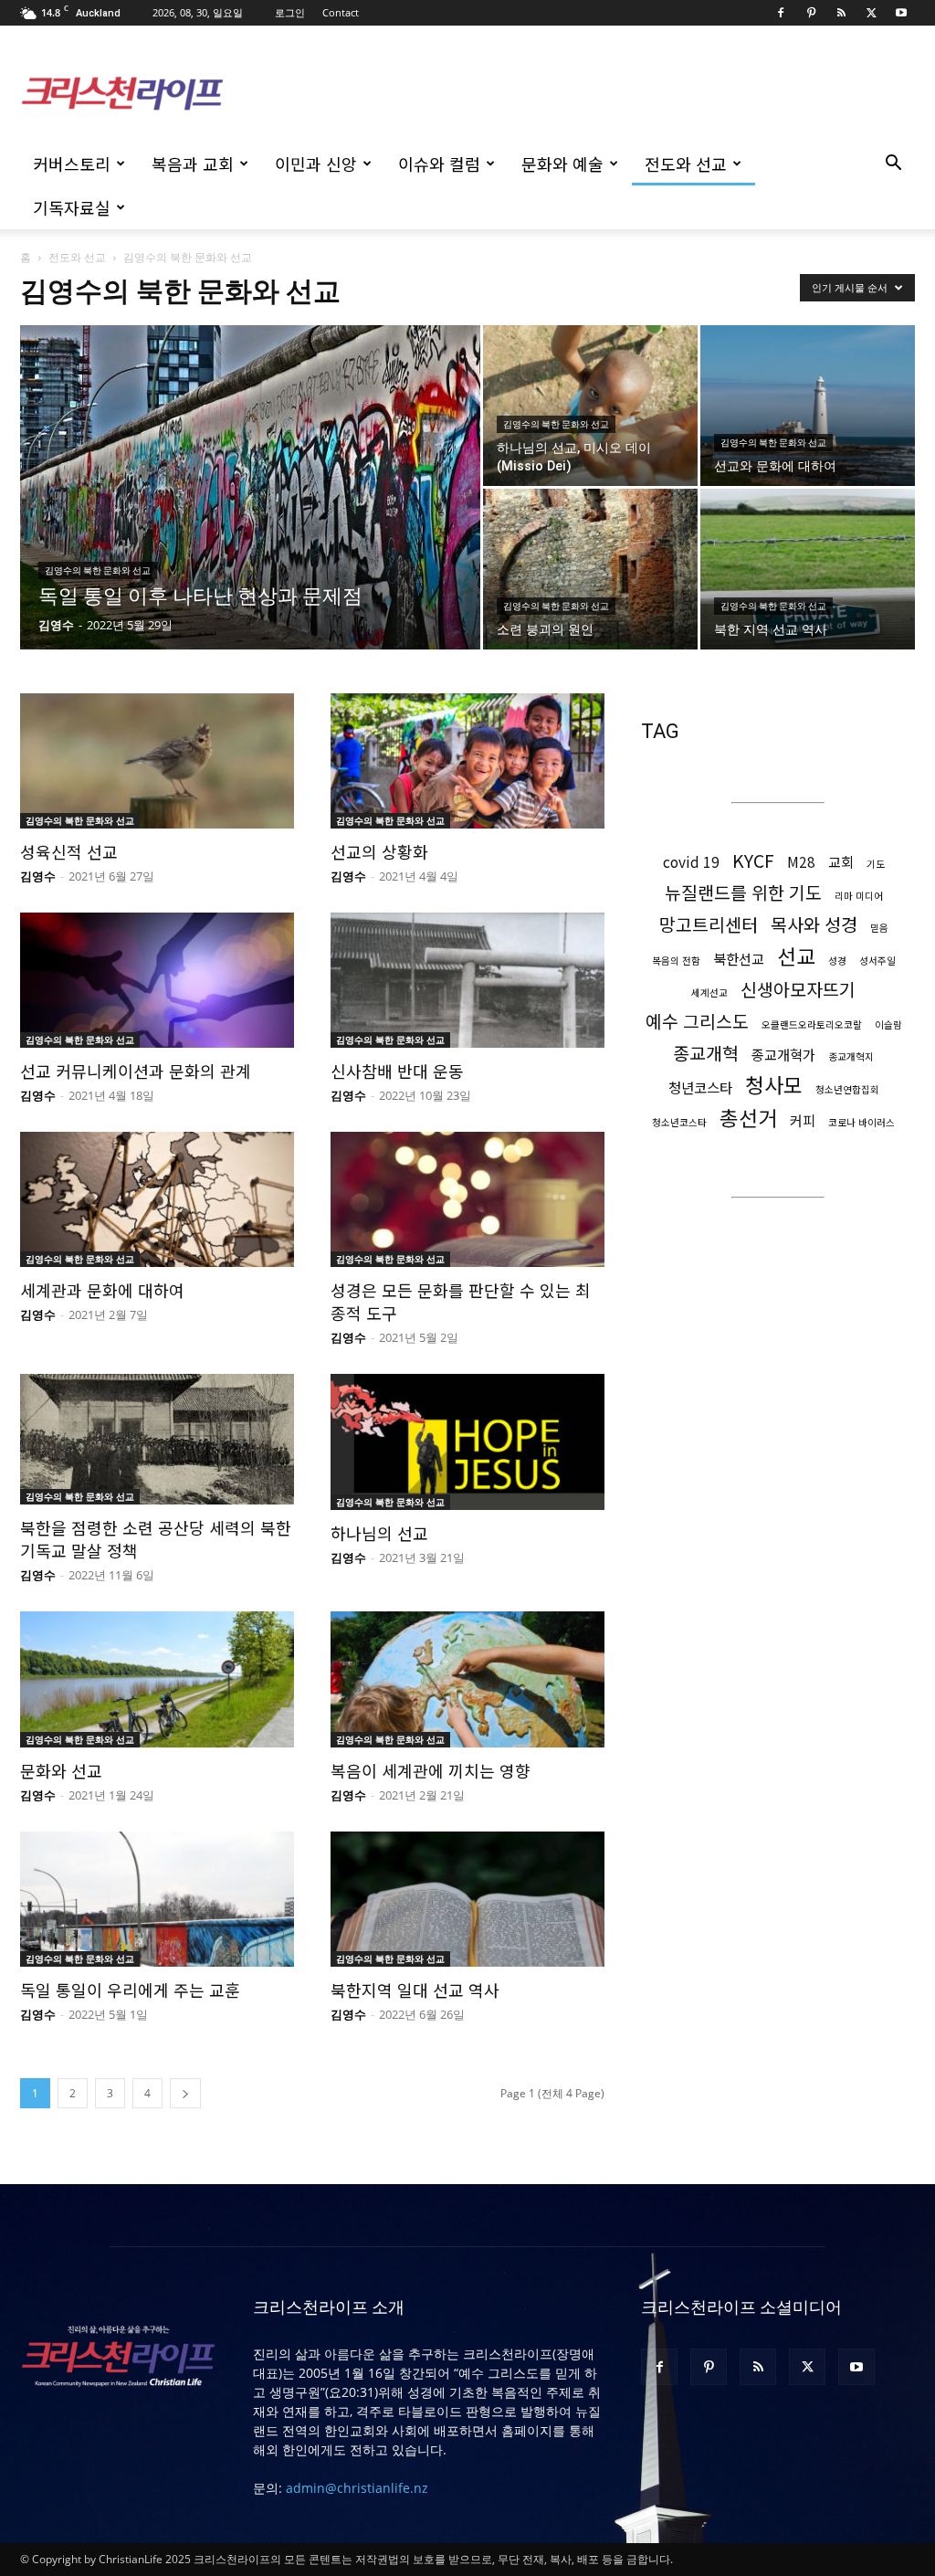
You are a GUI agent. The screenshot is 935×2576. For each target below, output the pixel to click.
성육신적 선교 (69, 851)
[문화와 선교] (157, 1679)
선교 (796, 956)
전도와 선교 (686, 164)
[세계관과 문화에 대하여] (157, 1199)
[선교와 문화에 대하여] (808, 406)
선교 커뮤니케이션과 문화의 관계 (136, 1071)
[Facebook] (781, 13)
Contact (341, 12)
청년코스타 (700, 1087)
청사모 (774, 1085)
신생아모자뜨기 (798, 989)
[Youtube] (901, 13)
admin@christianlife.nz (357, 2488)
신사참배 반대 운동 (397, 1071)
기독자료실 (72, 207)
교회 (841, 862)
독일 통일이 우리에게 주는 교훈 (130, 1990)
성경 (837, 961)
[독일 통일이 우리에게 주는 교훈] (157, 1899)
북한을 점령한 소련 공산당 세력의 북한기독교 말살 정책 (156, 1539)
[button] (893, 165)
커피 (803, 1120)
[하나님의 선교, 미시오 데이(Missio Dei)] (590, 406)
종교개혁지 (851, 1056)
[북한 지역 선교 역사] (808, 569)
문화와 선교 (61, 1770)
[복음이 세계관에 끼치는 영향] (467, 1679)
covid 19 (691, 862)
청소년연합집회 (847, 1089)
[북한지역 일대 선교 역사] (467, 1899)
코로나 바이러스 (861, 1122)
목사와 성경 (814, 924)
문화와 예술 (562, 164)
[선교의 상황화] (467, 761)
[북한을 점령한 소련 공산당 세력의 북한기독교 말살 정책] (157, 1439)
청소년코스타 (679, 1122)
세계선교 (709, 992)
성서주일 (877, 961)
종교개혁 (706, 1053)
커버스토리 (72, 164)
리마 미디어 (859, 896)
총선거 (748, 1118)
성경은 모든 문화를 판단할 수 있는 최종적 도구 (461, 1301)
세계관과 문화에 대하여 (102, 1290)
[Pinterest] (811, 13)
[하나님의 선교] (467, 1441)
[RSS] (841, 13)
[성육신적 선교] (157, 761)
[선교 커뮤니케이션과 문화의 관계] (157, 980)
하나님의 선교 (379, 1533)
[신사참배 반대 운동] (467, 980)
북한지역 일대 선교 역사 (415, 1990)
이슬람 (888, 1024)
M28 (801, 862)
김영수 (56, 625)
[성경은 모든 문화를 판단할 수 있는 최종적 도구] (467, 1199)
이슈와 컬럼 (439, 164)
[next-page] (185, 2093)
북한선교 (739, 959)
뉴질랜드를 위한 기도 (743, 892)
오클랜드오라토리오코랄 (812, 1024)
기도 (876, 864)
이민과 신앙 (316, 164)
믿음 (879, 928)
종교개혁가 (783, 1055)
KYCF (753, 860)
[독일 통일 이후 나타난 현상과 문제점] (250, 509)
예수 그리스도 (697, 1021)
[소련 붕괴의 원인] (590, 569)
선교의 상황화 (379, 851)
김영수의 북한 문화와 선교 (98, 570)
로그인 (290, 12)
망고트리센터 (709, 924)
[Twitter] (871, 13)
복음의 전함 (676, 961)
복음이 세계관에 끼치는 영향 (431, 1770)
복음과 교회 (193, 164)
